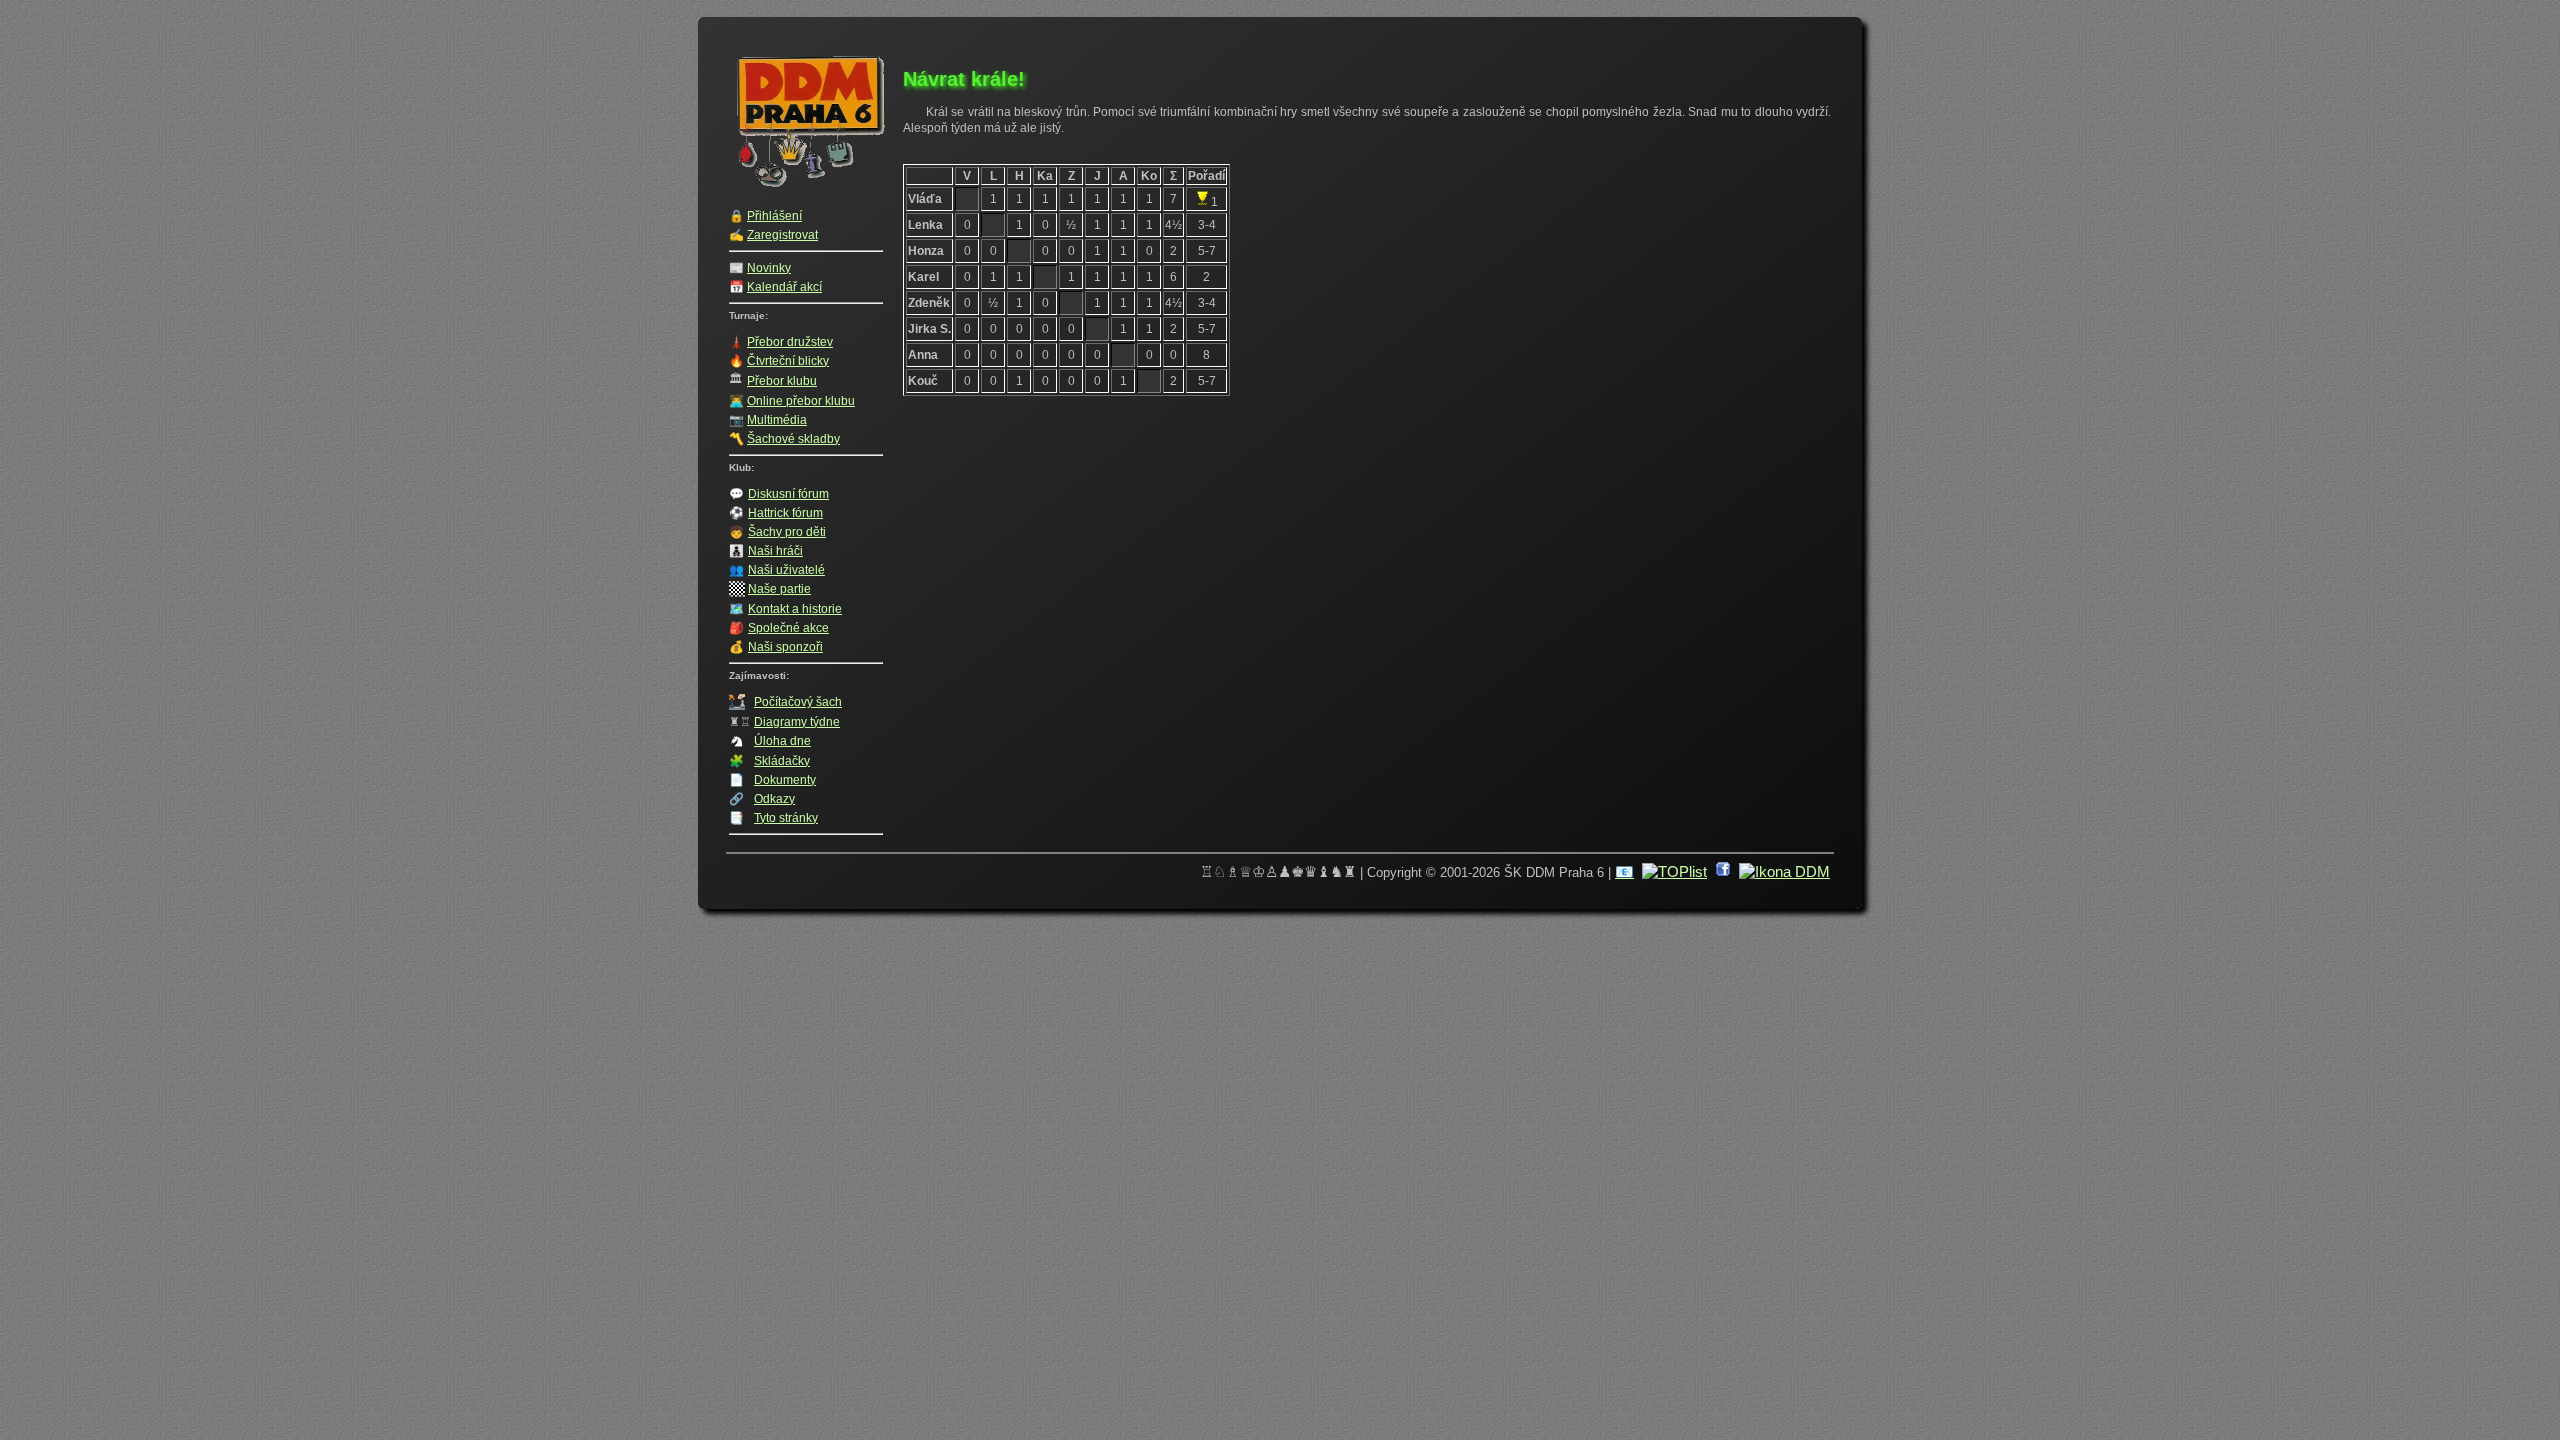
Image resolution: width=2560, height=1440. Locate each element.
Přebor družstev (790, 342)
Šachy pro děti (787, 532)
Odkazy (774, 799)
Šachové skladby (793, 439)
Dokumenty (785, 780)
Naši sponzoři (785, 647)
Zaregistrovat (782, 235)
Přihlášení (774, 216)
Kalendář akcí (784, 287)
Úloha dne (782, 741)
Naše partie (779, 589)
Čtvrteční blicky (788, 361)
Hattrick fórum (785, 513)
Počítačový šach (798, 702)
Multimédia (777, 420)
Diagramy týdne (797, 722)
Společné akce (788, 628)
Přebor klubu (782, 381)
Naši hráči (775, 551)
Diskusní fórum (788, 494)
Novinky (769, 268)
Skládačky (782, 761)
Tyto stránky (786, 818)
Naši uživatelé (786, 570)
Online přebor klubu (801, 401)
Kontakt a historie (795, 609)
